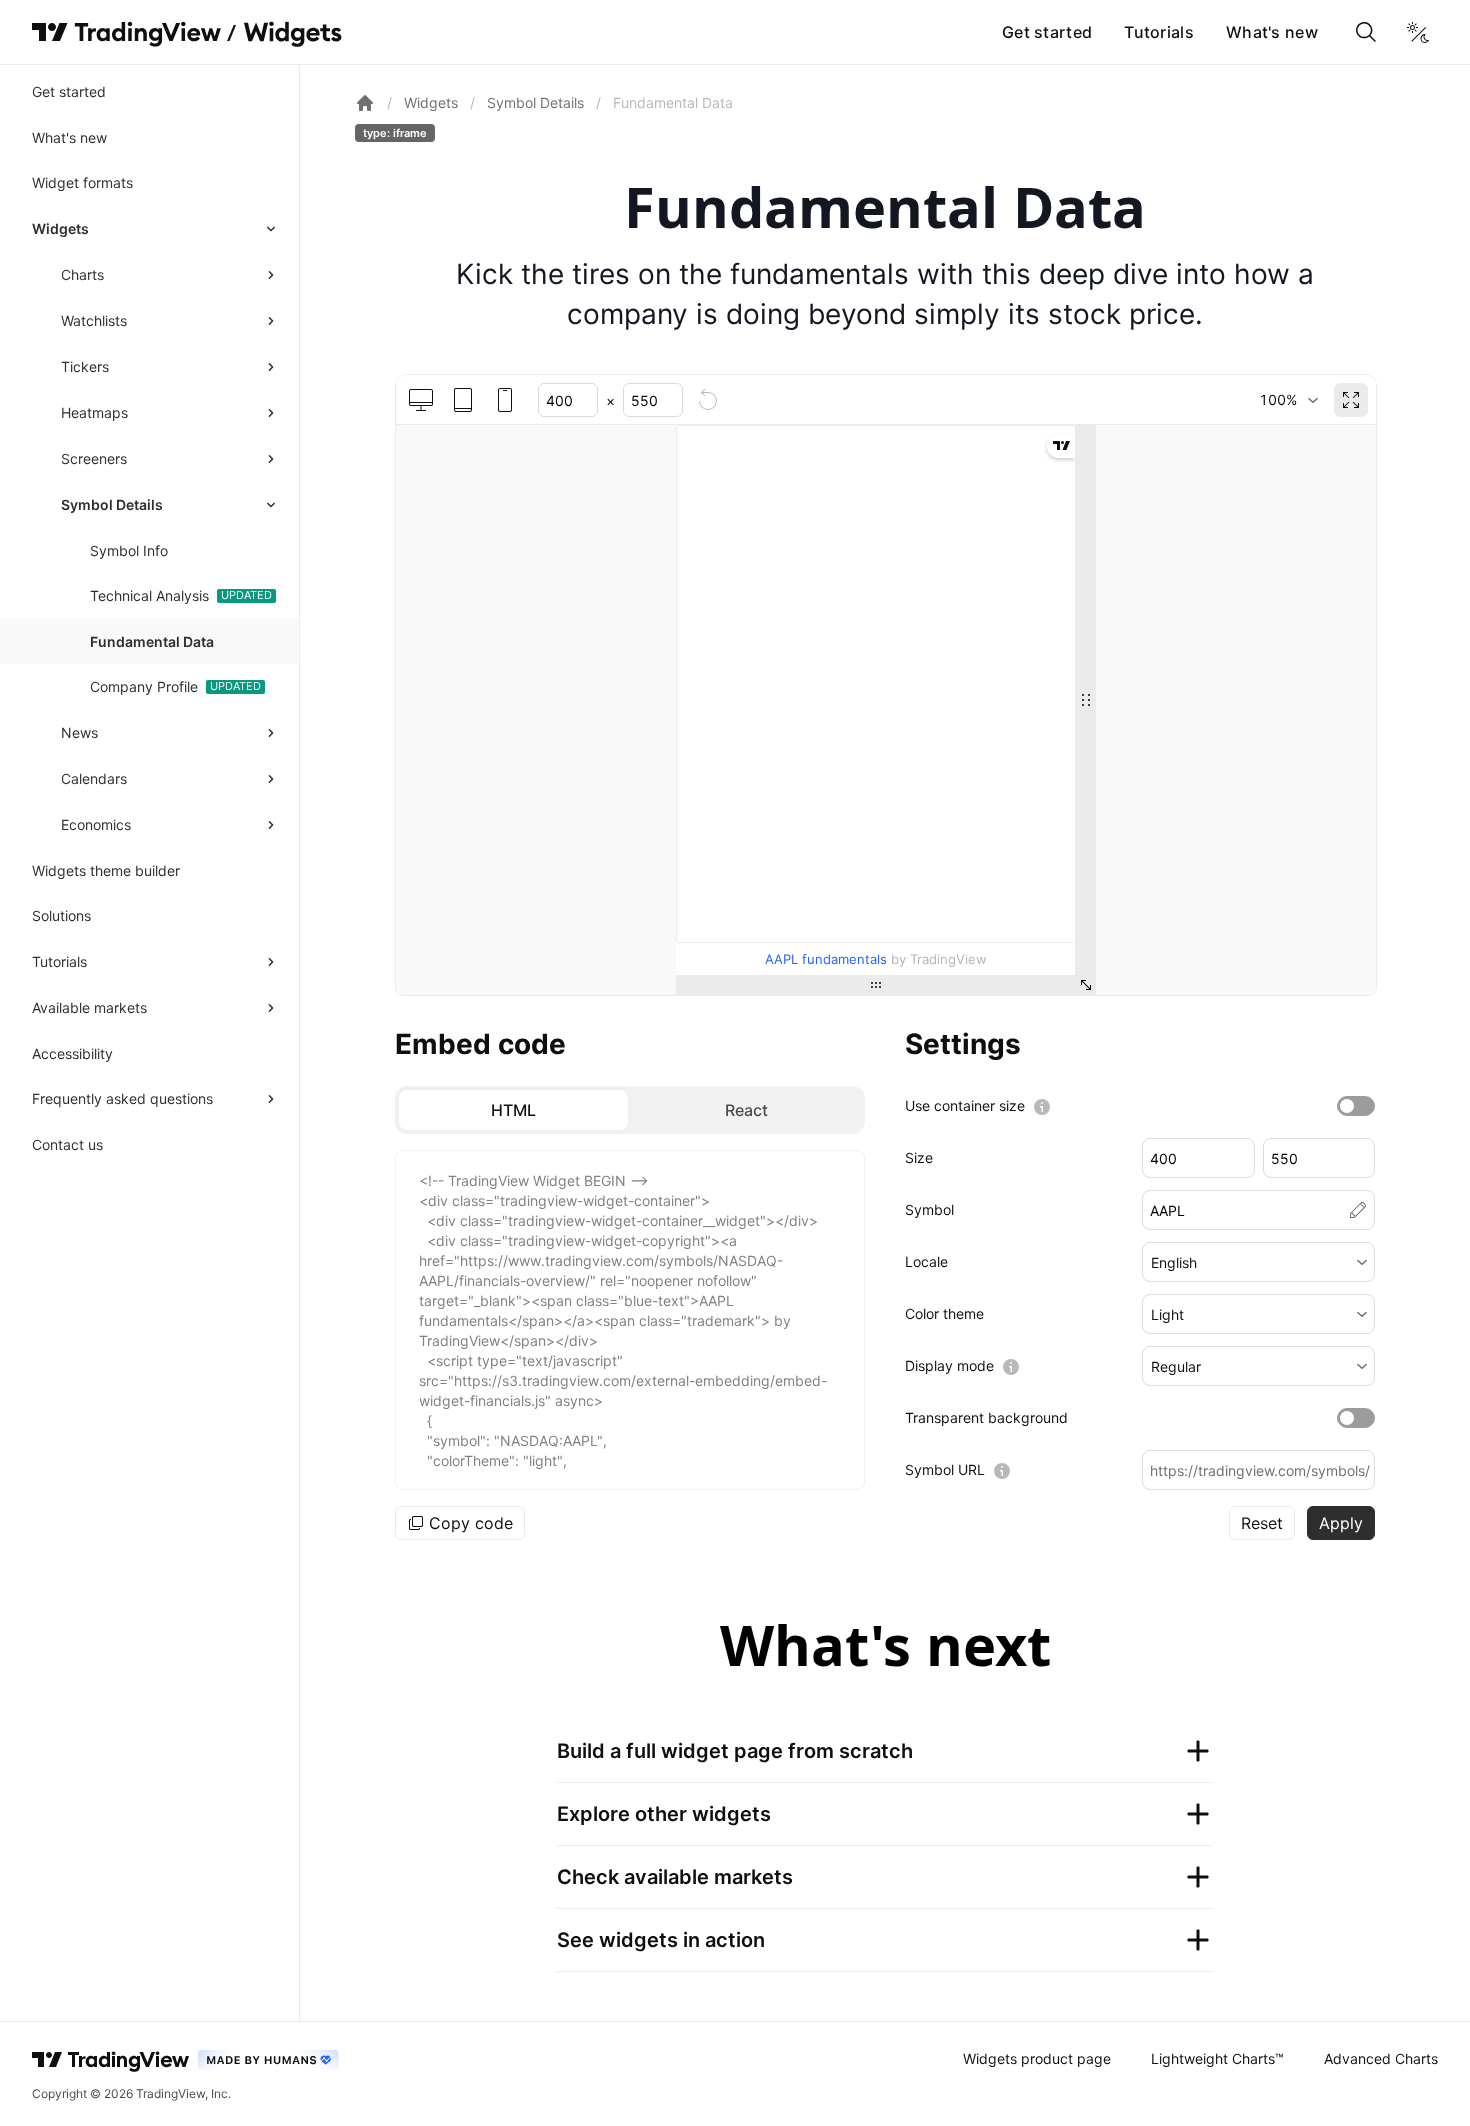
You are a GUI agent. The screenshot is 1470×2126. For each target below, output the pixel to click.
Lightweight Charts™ (1217, 2058)
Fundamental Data (152, 641)
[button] (1258, 1262)
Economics (96, 824)
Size (919, 1157)
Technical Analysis (149, 595)
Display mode (949, 1365)
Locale (926, 1261)
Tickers (85, 366)
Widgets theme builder (106, 870)
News (79, 732)
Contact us (67, 1144)
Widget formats (82, 182)
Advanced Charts (1381, 2058)
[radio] (513, 1110)
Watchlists (94, 320)
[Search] (1366, 32)
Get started (1047, 32)
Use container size (965, 1105)
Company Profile (144, 686)
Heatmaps (94, 412)
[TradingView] (126, 32)
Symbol (929, 1209)
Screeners (94, 458)
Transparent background (986, 1417)
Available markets (89, 1007)
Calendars (94, 778)
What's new (1272, 32)
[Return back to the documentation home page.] (365, 103)
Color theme (944, 1313)
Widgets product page (1037, 2058)
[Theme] (1418, 32)
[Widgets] (291, 35)
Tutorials (1159, 32)
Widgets (60, 228)
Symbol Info (129, 550)
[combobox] (1288, 400)
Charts (82, 274)
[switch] (1356, 1106)
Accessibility (72, 1053)
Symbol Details (112, 504)
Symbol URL (945, 1469)
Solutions (61, 915)
